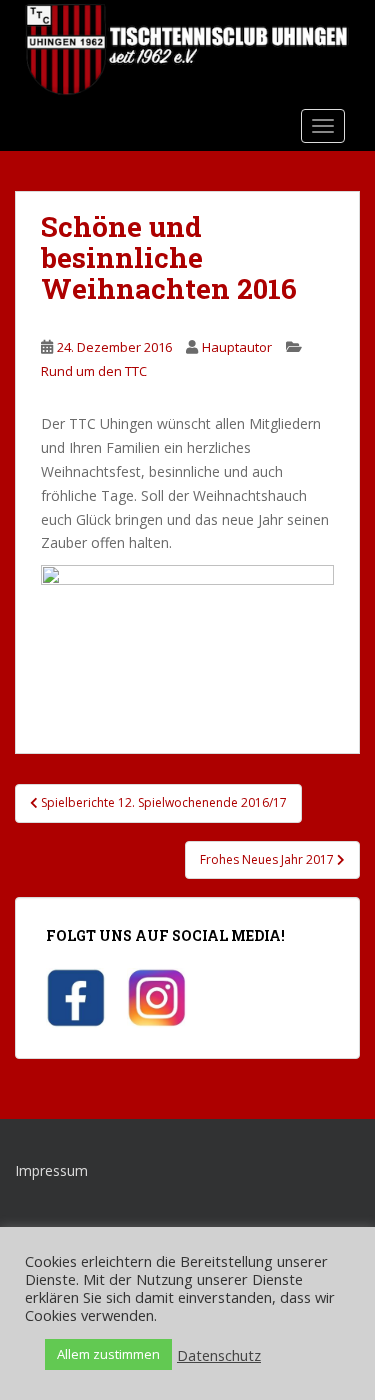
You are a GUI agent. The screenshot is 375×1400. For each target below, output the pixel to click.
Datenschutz (219, 1355)
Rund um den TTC (94, 371)
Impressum (51, 1170)
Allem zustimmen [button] (108, 1354)
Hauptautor (237, 347)
